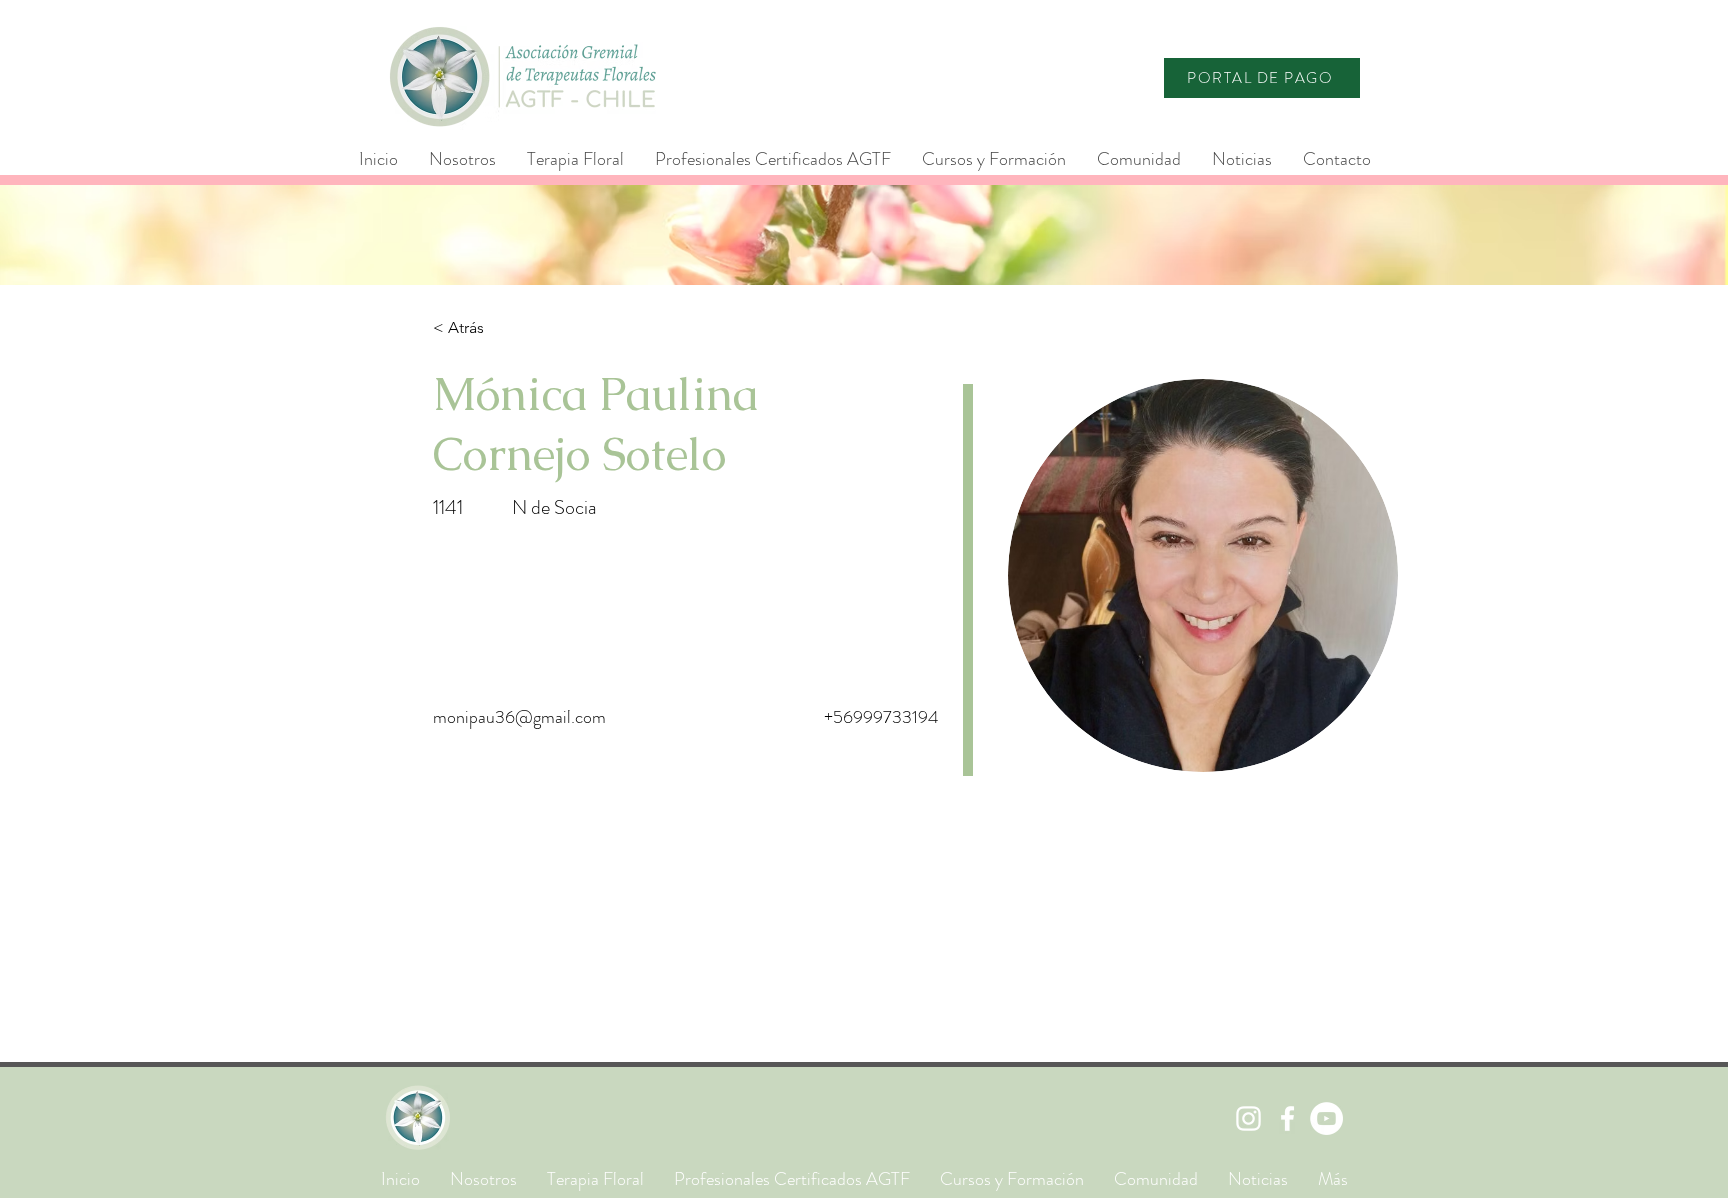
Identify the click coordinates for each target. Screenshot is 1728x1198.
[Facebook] (1287, 1118)
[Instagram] (1248, 1118)
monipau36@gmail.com (519, 717)
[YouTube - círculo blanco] (1326, 1118)
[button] (772, 159)
